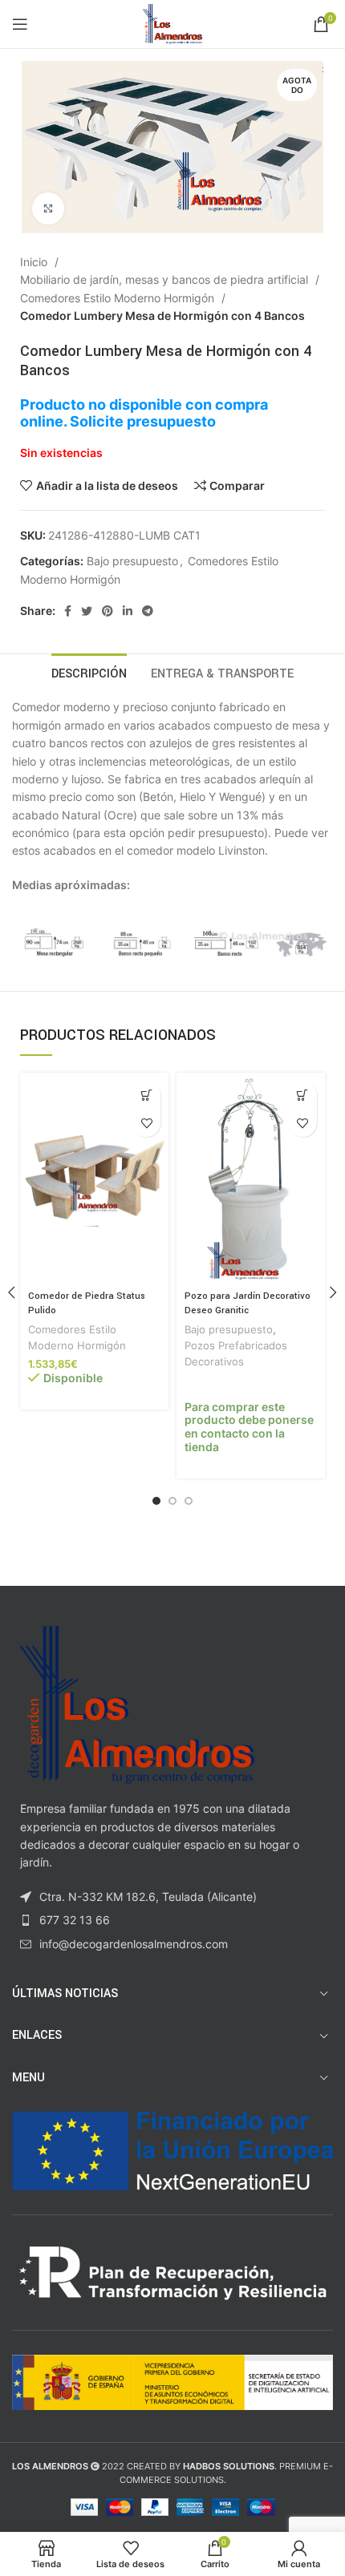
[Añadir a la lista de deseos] (146, 1123)
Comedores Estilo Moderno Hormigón (119, 298)
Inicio (35, 262)
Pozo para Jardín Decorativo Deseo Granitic (248, 1303)
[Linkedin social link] (128, 611)
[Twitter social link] (87, 611)
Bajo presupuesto (132, 561)
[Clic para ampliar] (48, 208)
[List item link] (172, 1920)
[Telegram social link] (148, 611)
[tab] (89, 672)
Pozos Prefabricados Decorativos (236, 1354)
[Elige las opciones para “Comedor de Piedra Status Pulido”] (146, 1095)
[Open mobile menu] (20, 24)
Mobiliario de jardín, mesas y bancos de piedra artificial (166, 279)
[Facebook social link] (68, 611)
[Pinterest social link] (108, 611)
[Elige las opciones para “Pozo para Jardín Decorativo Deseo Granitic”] (303, 1095)
